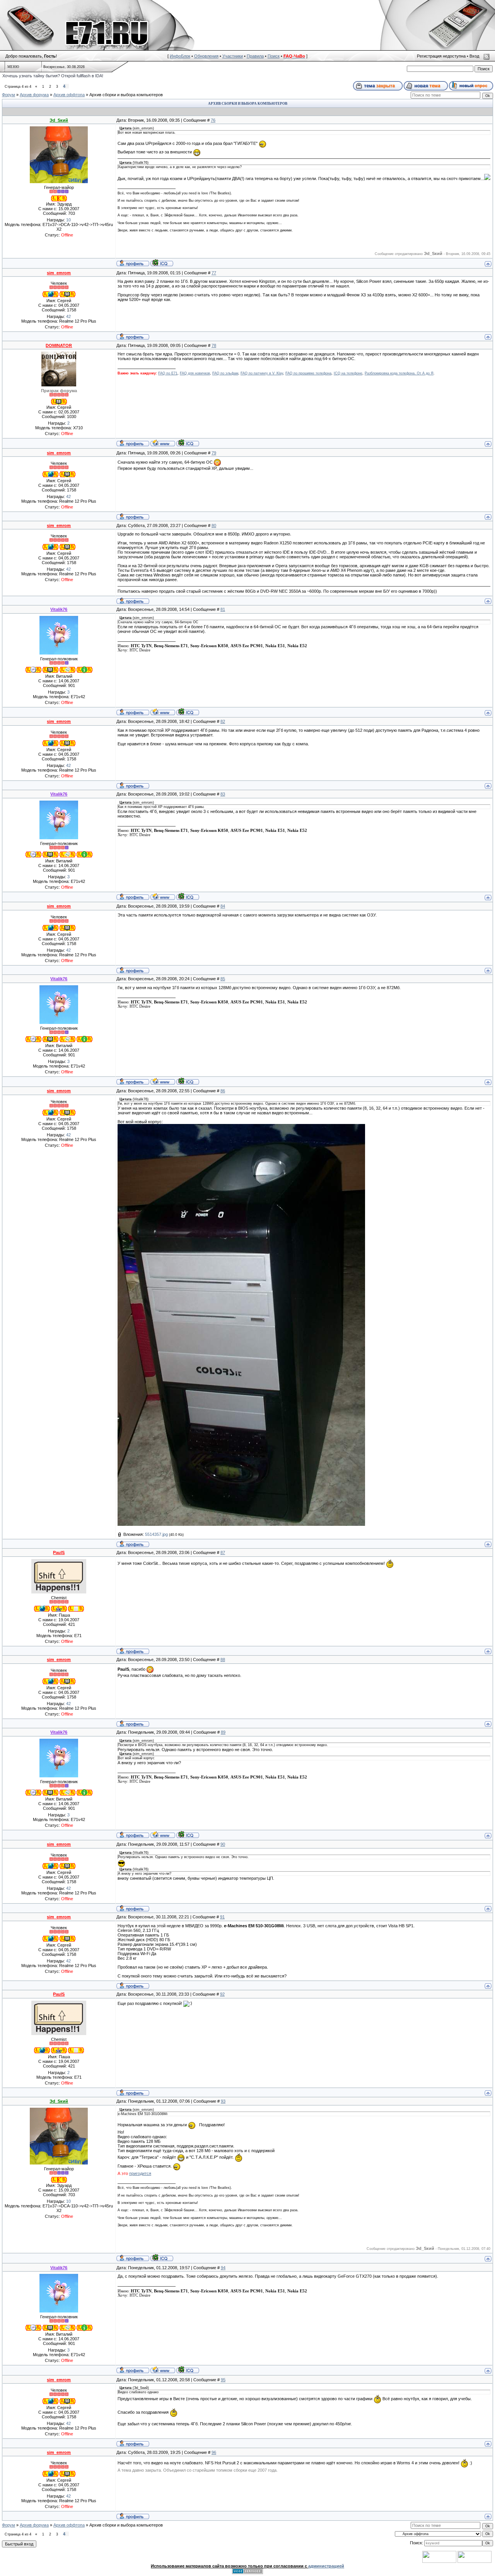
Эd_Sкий (59, 120)
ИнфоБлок (180, 56)
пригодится (140, 2173)
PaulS (59, 1552)
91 (222, 1917)
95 (223, 2380)
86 (223, 1091)
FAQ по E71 (168, 373)
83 (223, 794)
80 (214, 525)
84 (223, 906)
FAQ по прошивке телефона (308, 373)
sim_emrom (59, 273)
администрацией (326, 2566)
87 (223, 1552)
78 (214, 345)
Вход (474, 56)
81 (223, 609)
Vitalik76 (59, 609)
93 (223, 2101)
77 (214, 273)
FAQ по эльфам (225, 373)
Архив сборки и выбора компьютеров (126, 95)
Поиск (274, 56)
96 (214, 2452)
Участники (233, 56)
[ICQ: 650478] (188, 443)
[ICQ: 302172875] (188, 712)
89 (223, 1732)
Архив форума (34, 95)
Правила (255, 56)
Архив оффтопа (69, 95)
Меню (13, 67)
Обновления (206, 56)
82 (223, 721)
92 (222, 1994)
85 (223, 979)
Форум (9, 95)
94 (223, 2268)
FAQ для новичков (195, 373)
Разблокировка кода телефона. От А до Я (399, 373)
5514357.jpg (156, 1534)
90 (223, 1844)
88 (223, 1660)
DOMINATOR (59, 345)
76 (213, 120)
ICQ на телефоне (348, 373)
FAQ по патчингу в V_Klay (262, 373)
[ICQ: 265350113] (162, 263)
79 (214, 453)
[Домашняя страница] (163, 443)
